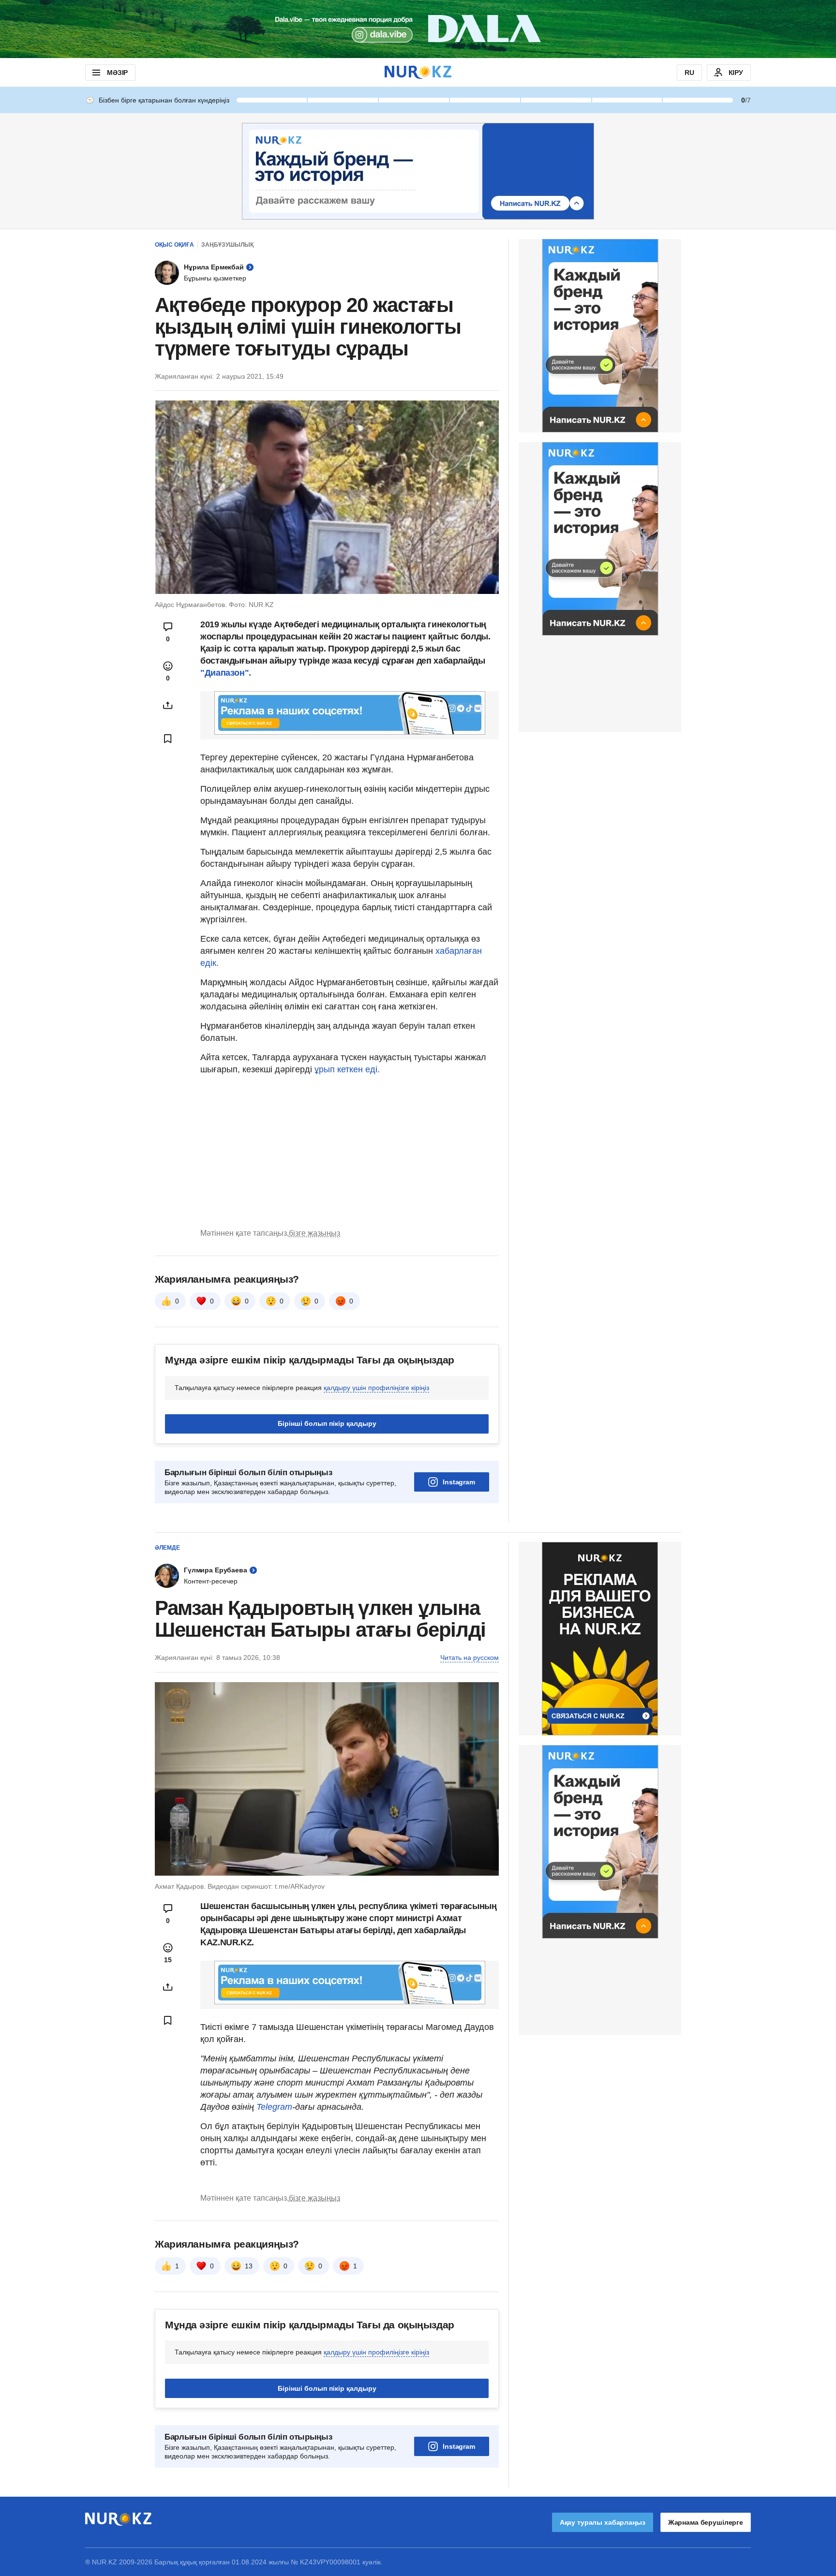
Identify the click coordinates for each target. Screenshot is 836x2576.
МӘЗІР (117, 73)
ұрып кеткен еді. (347, 1069)
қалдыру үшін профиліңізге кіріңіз (376, 1388)
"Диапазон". (226, 673)
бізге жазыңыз (314, 1233)
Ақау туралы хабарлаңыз (603, 2522)
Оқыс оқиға (174, 245)
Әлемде (167, 1548)
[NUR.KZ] (418, 72)
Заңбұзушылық (227, 245)
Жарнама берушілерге (706, 2522)
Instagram (459, 1482)
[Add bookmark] (168, 739)
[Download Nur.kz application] (418, 29)
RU (689, 73)
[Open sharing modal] (168, 705)
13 (249, 2266)
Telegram (274, 2107)
